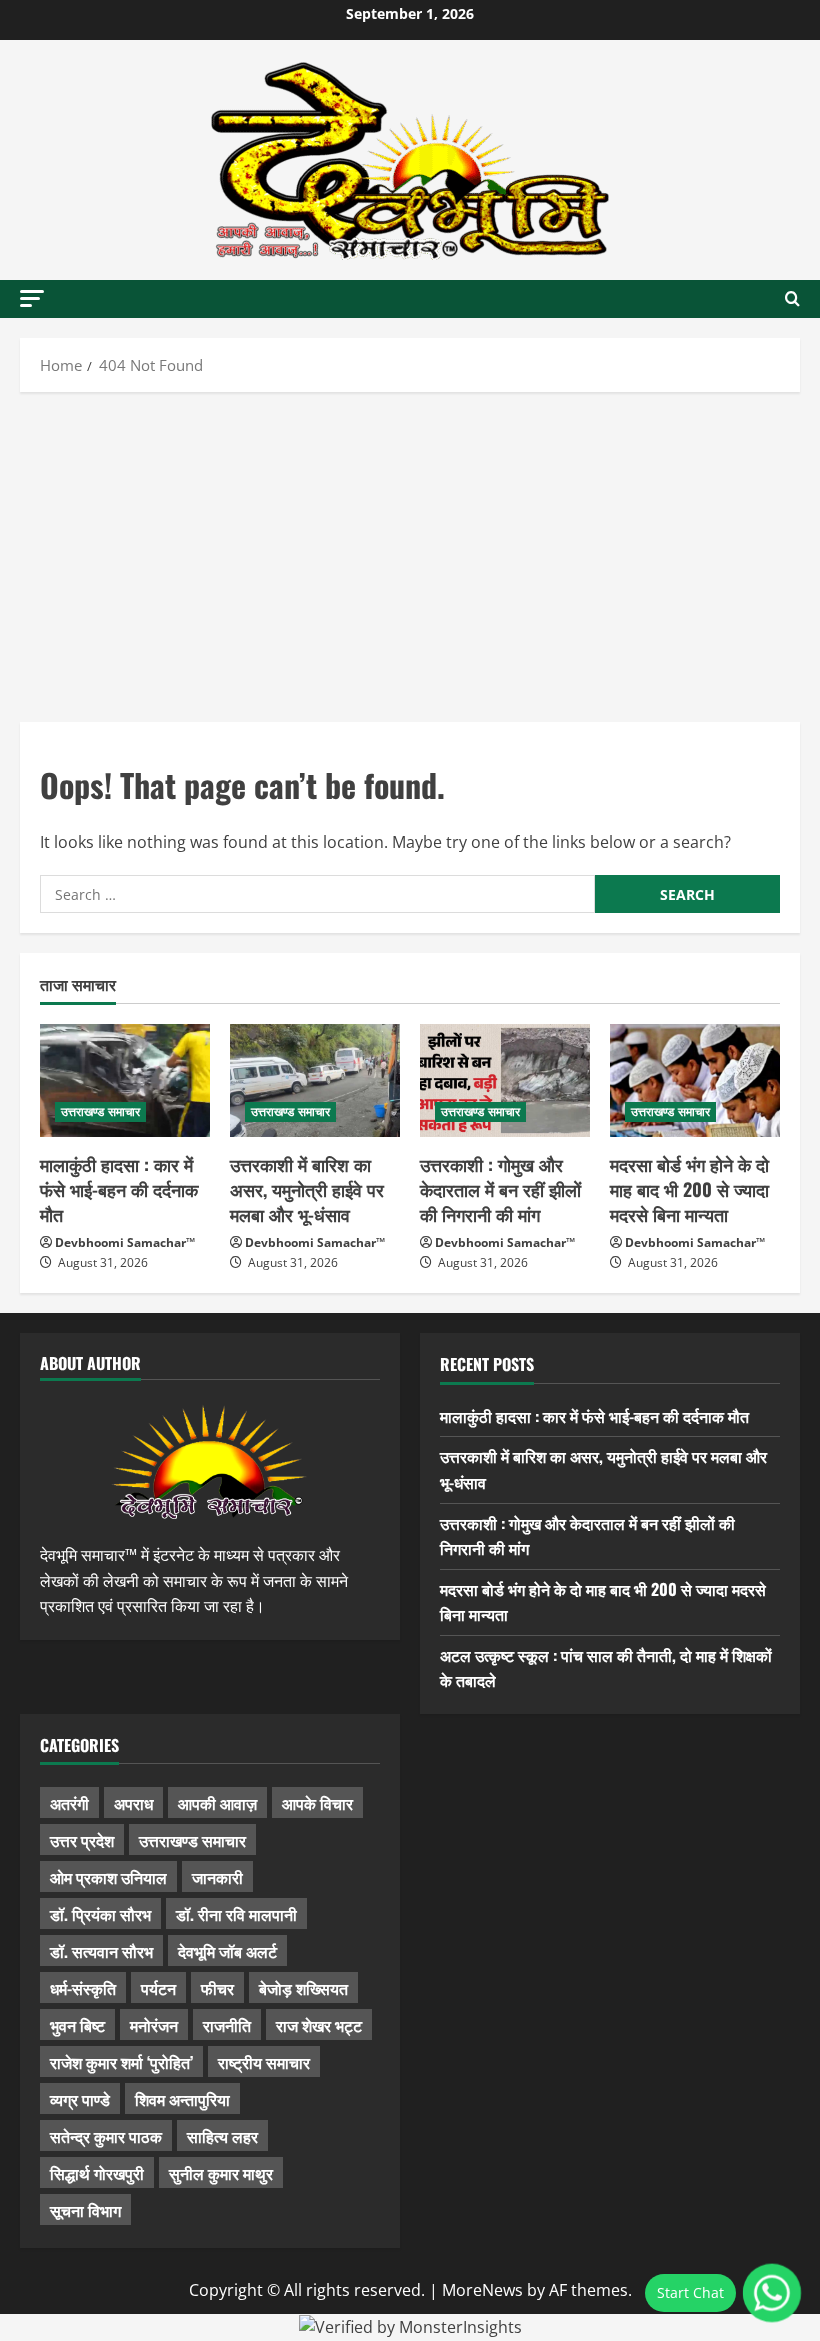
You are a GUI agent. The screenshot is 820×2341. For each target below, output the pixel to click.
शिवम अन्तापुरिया (182, 2099)
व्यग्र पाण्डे (80, 2099)
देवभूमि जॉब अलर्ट (227, 1951)
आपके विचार (317, 1803)
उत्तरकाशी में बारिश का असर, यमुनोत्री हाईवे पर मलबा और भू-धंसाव (307, 1189)
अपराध (133, 1803)
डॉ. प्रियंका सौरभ (100, 1914)
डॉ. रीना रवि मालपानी (236, 1914)
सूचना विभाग (85, 2210)
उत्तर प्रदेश (82, 1840)
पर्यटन (158, 1988)
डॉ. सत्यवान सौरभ (101, 1951)
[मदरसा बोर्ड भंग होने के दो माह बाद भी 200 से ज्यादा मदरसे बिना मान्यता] (695, 1080)
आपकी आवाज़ (217, 1803)
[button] (32, 298)
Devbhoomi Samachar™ (125, 1242)
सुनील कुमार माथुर (221, 2173)
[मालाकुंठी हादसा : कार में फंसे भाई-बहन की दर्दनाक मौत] (125, 1080)
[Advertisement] (410, 552)
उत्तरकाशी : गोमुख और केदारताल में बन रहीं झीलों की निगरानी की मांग (500, 1189)
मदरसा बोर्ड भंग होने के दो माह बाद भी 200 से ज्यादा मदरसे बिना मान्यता (689, 1189)
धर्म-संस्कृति (83, 1988)
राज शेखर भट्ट (319, 2025)
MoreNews (482, 2290)
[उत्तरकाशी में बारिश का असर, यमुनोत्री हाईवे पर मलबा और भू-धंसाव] (315, 1080)
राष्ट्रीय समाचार (264, 2062)
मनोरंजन (154, 2025)
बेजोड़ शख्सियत (303, 1988)
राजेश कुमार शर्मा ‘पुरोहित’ (121, 2062)
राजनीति (227, 2025)
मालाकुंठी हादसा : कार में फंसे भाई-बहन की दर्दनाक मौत (119, 1189)
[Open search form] (792, 299)
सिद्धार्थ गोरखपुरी (97, 2173)
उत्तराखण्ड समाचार (100, 1111)
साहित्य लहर (222, 2136)
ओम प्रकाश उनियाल (108, 1877)
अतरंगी (69, 1803)
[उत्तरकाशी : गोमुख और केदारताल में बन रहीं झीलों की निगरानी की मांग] (505, 1080)
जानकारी (217, 1877)
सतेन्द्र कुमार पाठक (106, 2136)
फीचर (217, 1988)
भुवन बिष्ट (77, 2025)
